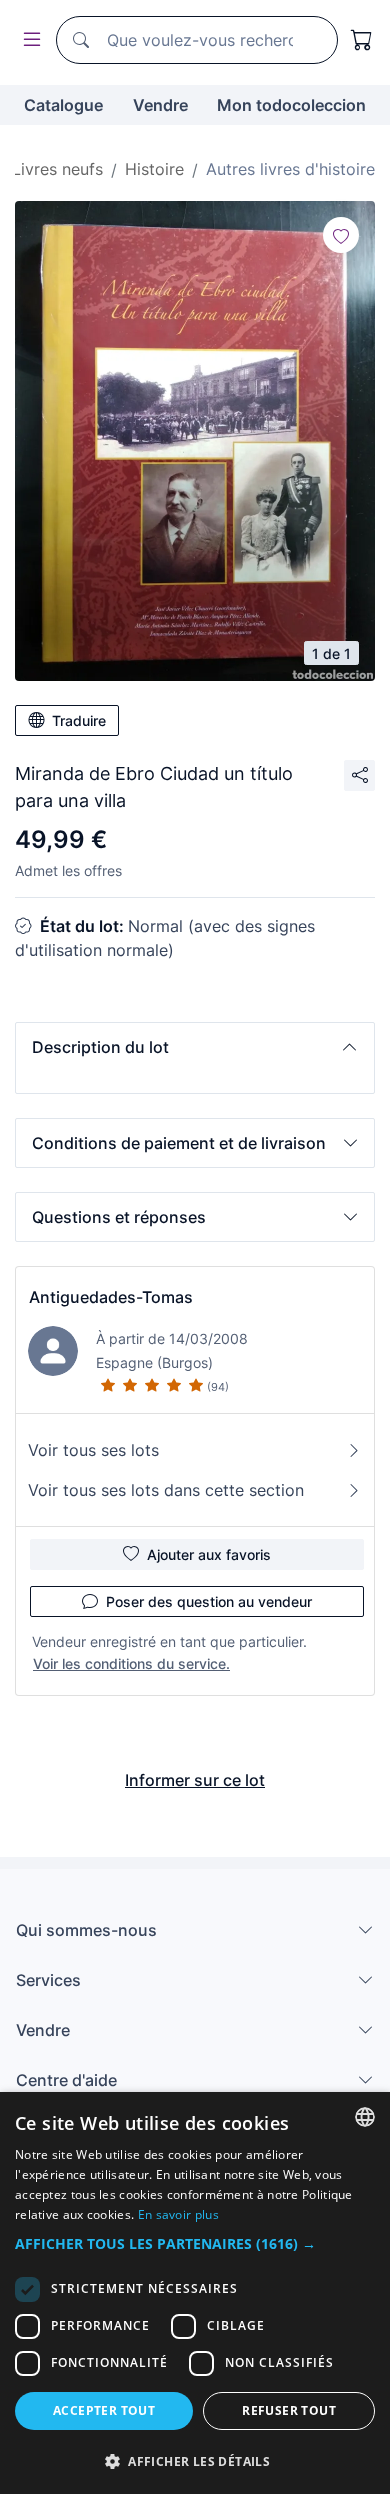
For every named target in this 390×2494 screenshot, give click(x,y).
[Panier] (362, 40)
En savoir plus (178, 2214)
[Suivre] (341, 235)
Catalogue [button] (63, 105)
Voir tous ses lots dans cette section (166, 1490)
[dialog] (195, 2293)
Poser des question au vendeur (209, 1601)
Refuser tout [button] (289, 2410)
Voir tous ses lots (93, 1450)
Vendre (160, 105)
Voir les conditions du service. (131, 1663)
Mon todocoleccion (291, 105)
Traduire (79, 720)
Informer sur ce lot (195, 1780)
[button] (195, 1047)
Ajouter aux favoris (209, 1554)
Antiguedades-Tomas (111, 1297)
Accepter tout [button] (104, 2410)
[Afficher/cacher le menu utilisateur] (28, 40)
